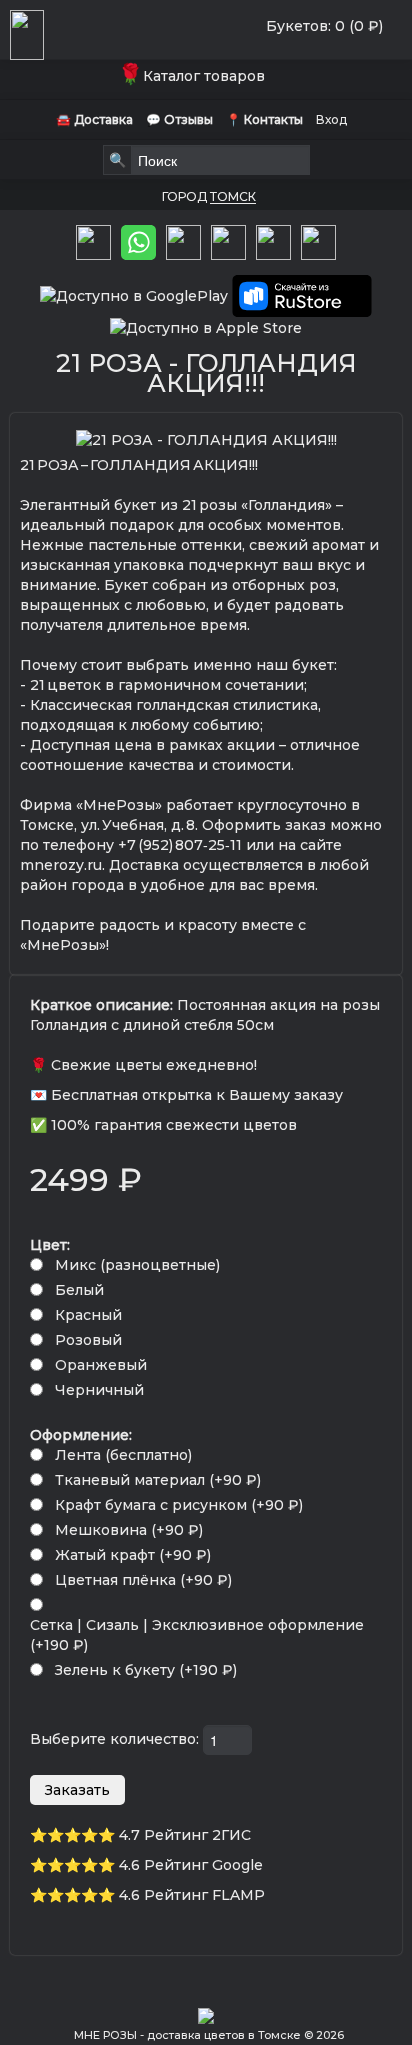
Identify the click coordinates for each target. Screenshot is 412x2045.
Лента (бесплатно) (123, 1455)
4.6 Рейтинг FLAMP (192, 1895)
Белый (79, 1290)
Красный (88, 1315)
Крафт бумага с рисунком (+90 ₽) (179, 1505)
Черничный (99, 1390)
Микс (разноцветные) (137, 1265)
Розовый (88, 1340)
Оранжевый (101, 1365)
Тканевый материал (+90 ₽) (158, 1480)
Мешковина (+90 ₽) (129, 1530)
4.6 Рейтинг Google (191, 1865)
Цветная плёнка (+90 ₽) (143, 1580)
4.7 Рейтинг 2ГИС (185, 1835)
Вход (331, 119)
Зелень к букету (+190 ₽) (146, 1670)
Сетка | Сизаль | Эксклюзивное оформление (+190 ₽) (197, 1635)
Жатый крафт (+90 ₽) (133, 1555)
